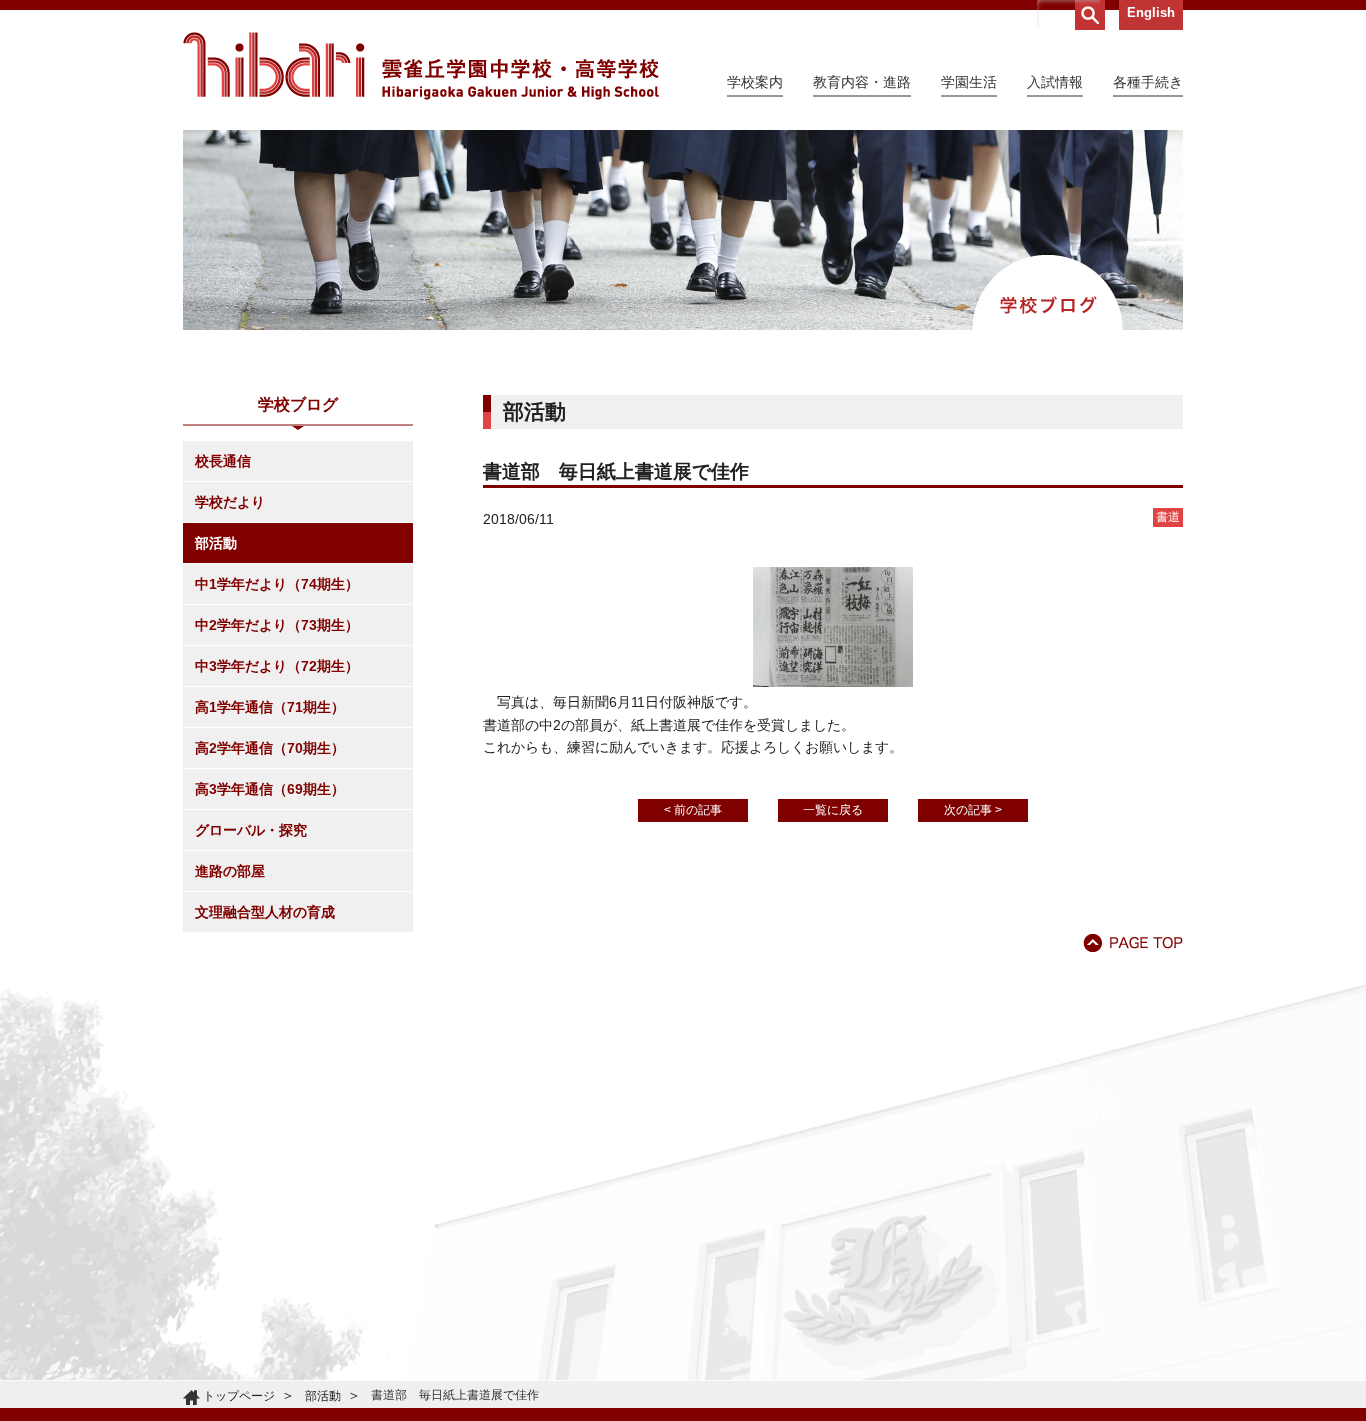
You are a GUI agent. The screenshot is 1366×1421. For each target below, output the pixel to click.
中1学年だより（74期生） (277, 584)
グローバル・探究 (251, 830)
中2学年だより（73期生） (277, 625)
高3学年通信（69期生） (270, 789)
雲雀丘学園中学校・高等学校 (421, 66)
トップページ (239, 1396)
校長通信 (223, 461)
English (1151, 12)
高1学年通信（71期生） (270, 707)
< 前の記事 (693, 810)
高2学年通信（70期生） (270, 748)
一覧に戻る (833, 810)
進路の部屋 (230, 871)
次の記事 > (973, 810)
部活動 (216, 543)
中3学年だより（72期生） (277, 666)
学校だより (230, 502)
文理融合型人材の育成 (265, 912)
